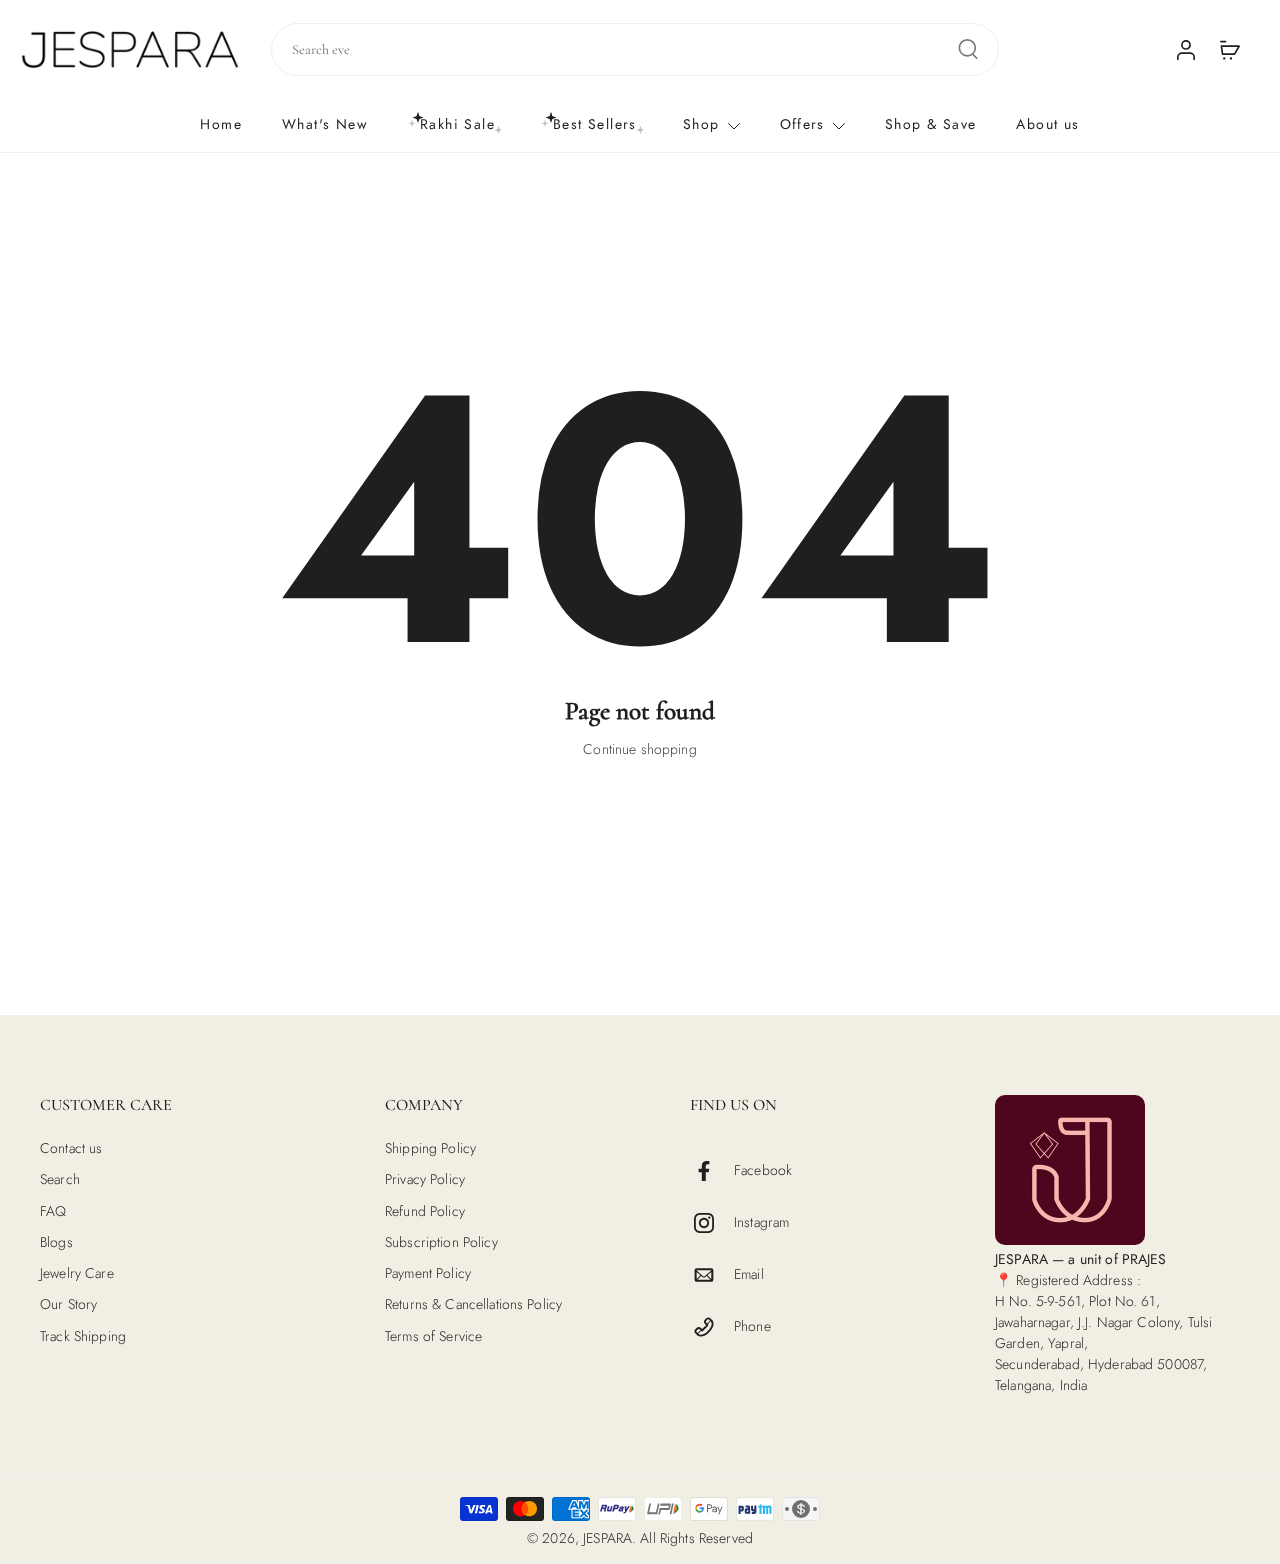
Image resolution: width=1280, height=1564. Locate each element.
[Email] (712, 1275)
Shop (701, 124)
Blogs (56, 1242)
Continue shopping (639, 749)
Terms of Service (433, 1335)
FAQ (53, 1210)
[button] (182, 1105)
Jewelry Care (77, 1273)
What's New (325, 124)
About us (1047, 124)
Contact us (71, 1148)
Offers (802, 124)
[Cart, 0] (1230, 49)
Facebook (763, 1170)
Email (749, 1274)
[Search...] (968, 49)
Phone (752, 1326)
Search (60, 1179)
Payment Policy (428, 1273)
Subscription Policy (441, 1242)
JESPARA (607, 1538)
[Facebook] (712, 1171)
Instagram (761, 1222)
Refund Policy (425, 1210)
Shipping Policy (430, 1148)
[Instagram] (712, 1223)
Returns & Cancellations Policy (473, 1304)
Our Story (68, 1304)
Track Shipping (83, 1335)
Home (221, 124)
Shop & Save (930, 124)
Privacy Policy (425, 1179)
